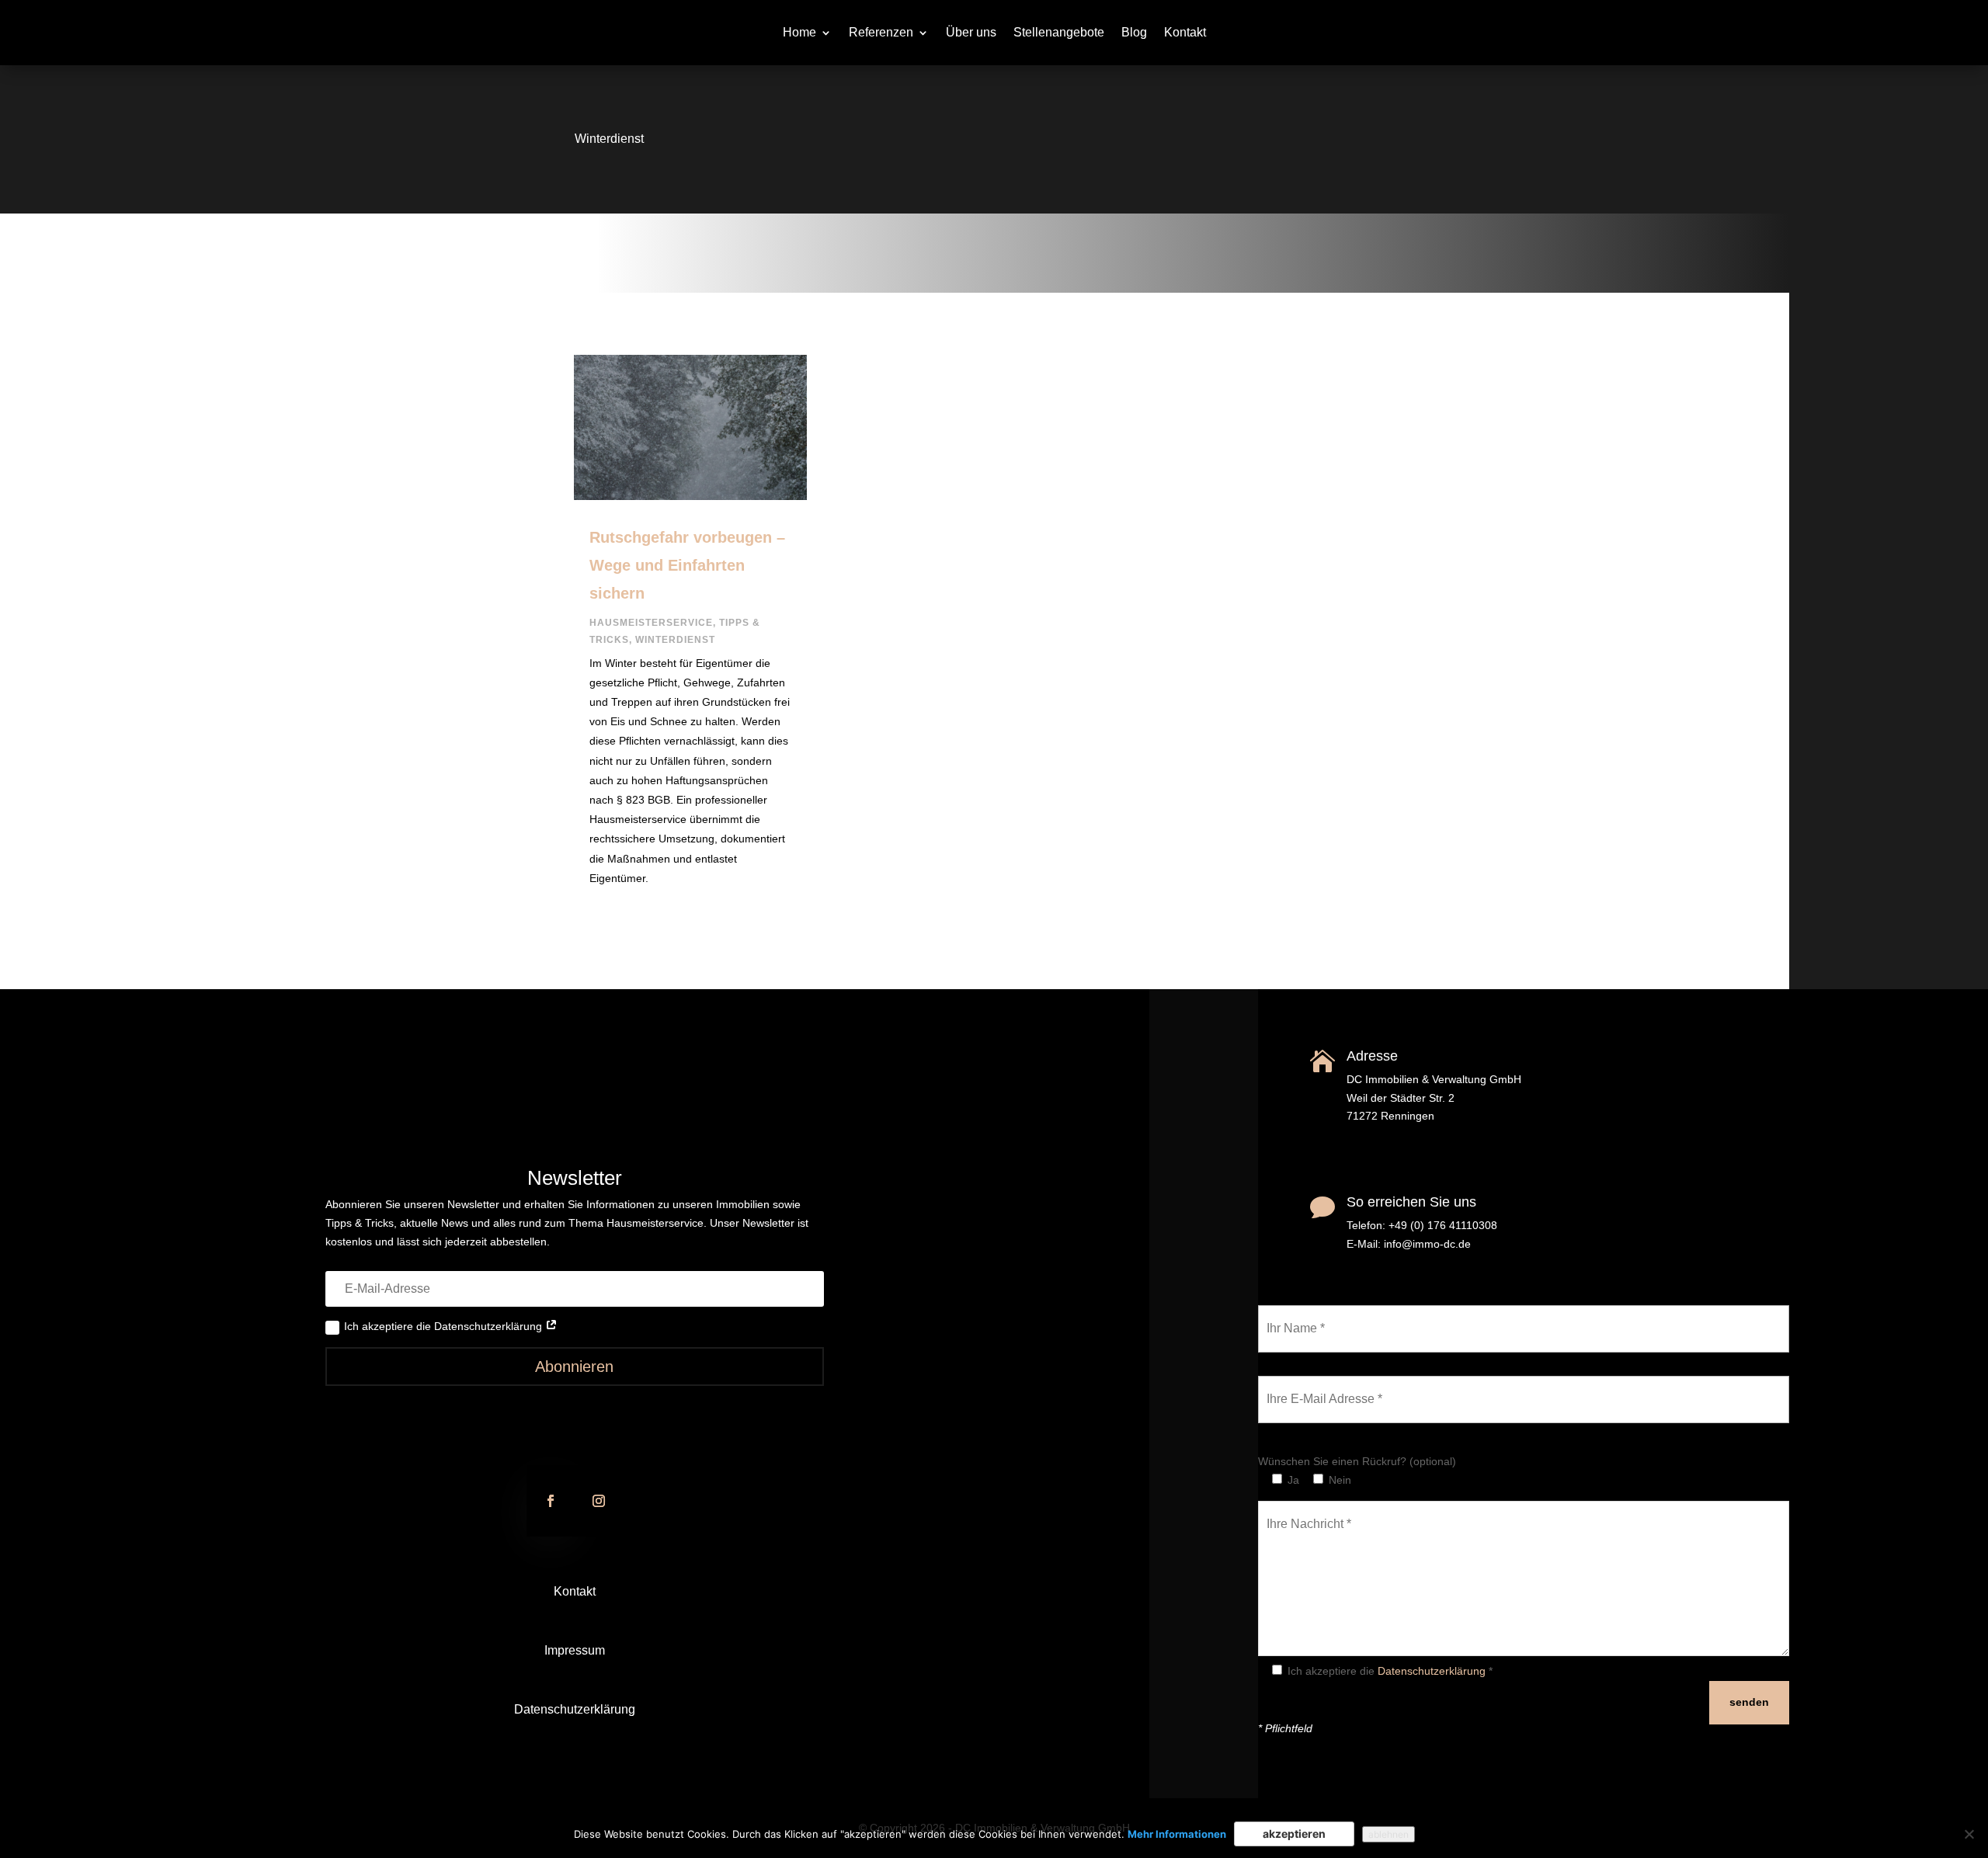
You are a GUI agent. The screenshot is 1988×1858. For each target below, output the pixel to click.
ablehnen (1388, 1834)
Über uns (971, 33)
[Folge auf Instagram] (599, 1501)
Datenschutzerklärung (575, 1709)
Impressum (575, 1650)
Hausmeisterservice (651, 623)
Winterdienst (675, 640)
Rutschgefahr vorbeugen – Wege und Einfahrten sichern (687, 565)
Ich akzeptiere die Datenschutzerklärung (445, 1326)
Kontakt (1185, 33)
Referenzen (881, 33)
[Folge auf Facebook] (551, 1501)
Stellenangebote (1059, 33)
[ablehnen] (1969, 1834)
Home (799, 33)
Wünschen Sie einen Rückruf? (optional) (1357, 1461)
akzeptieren (1294, 1834)
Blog (1134, 33)
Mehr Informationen (1177, 1834)
